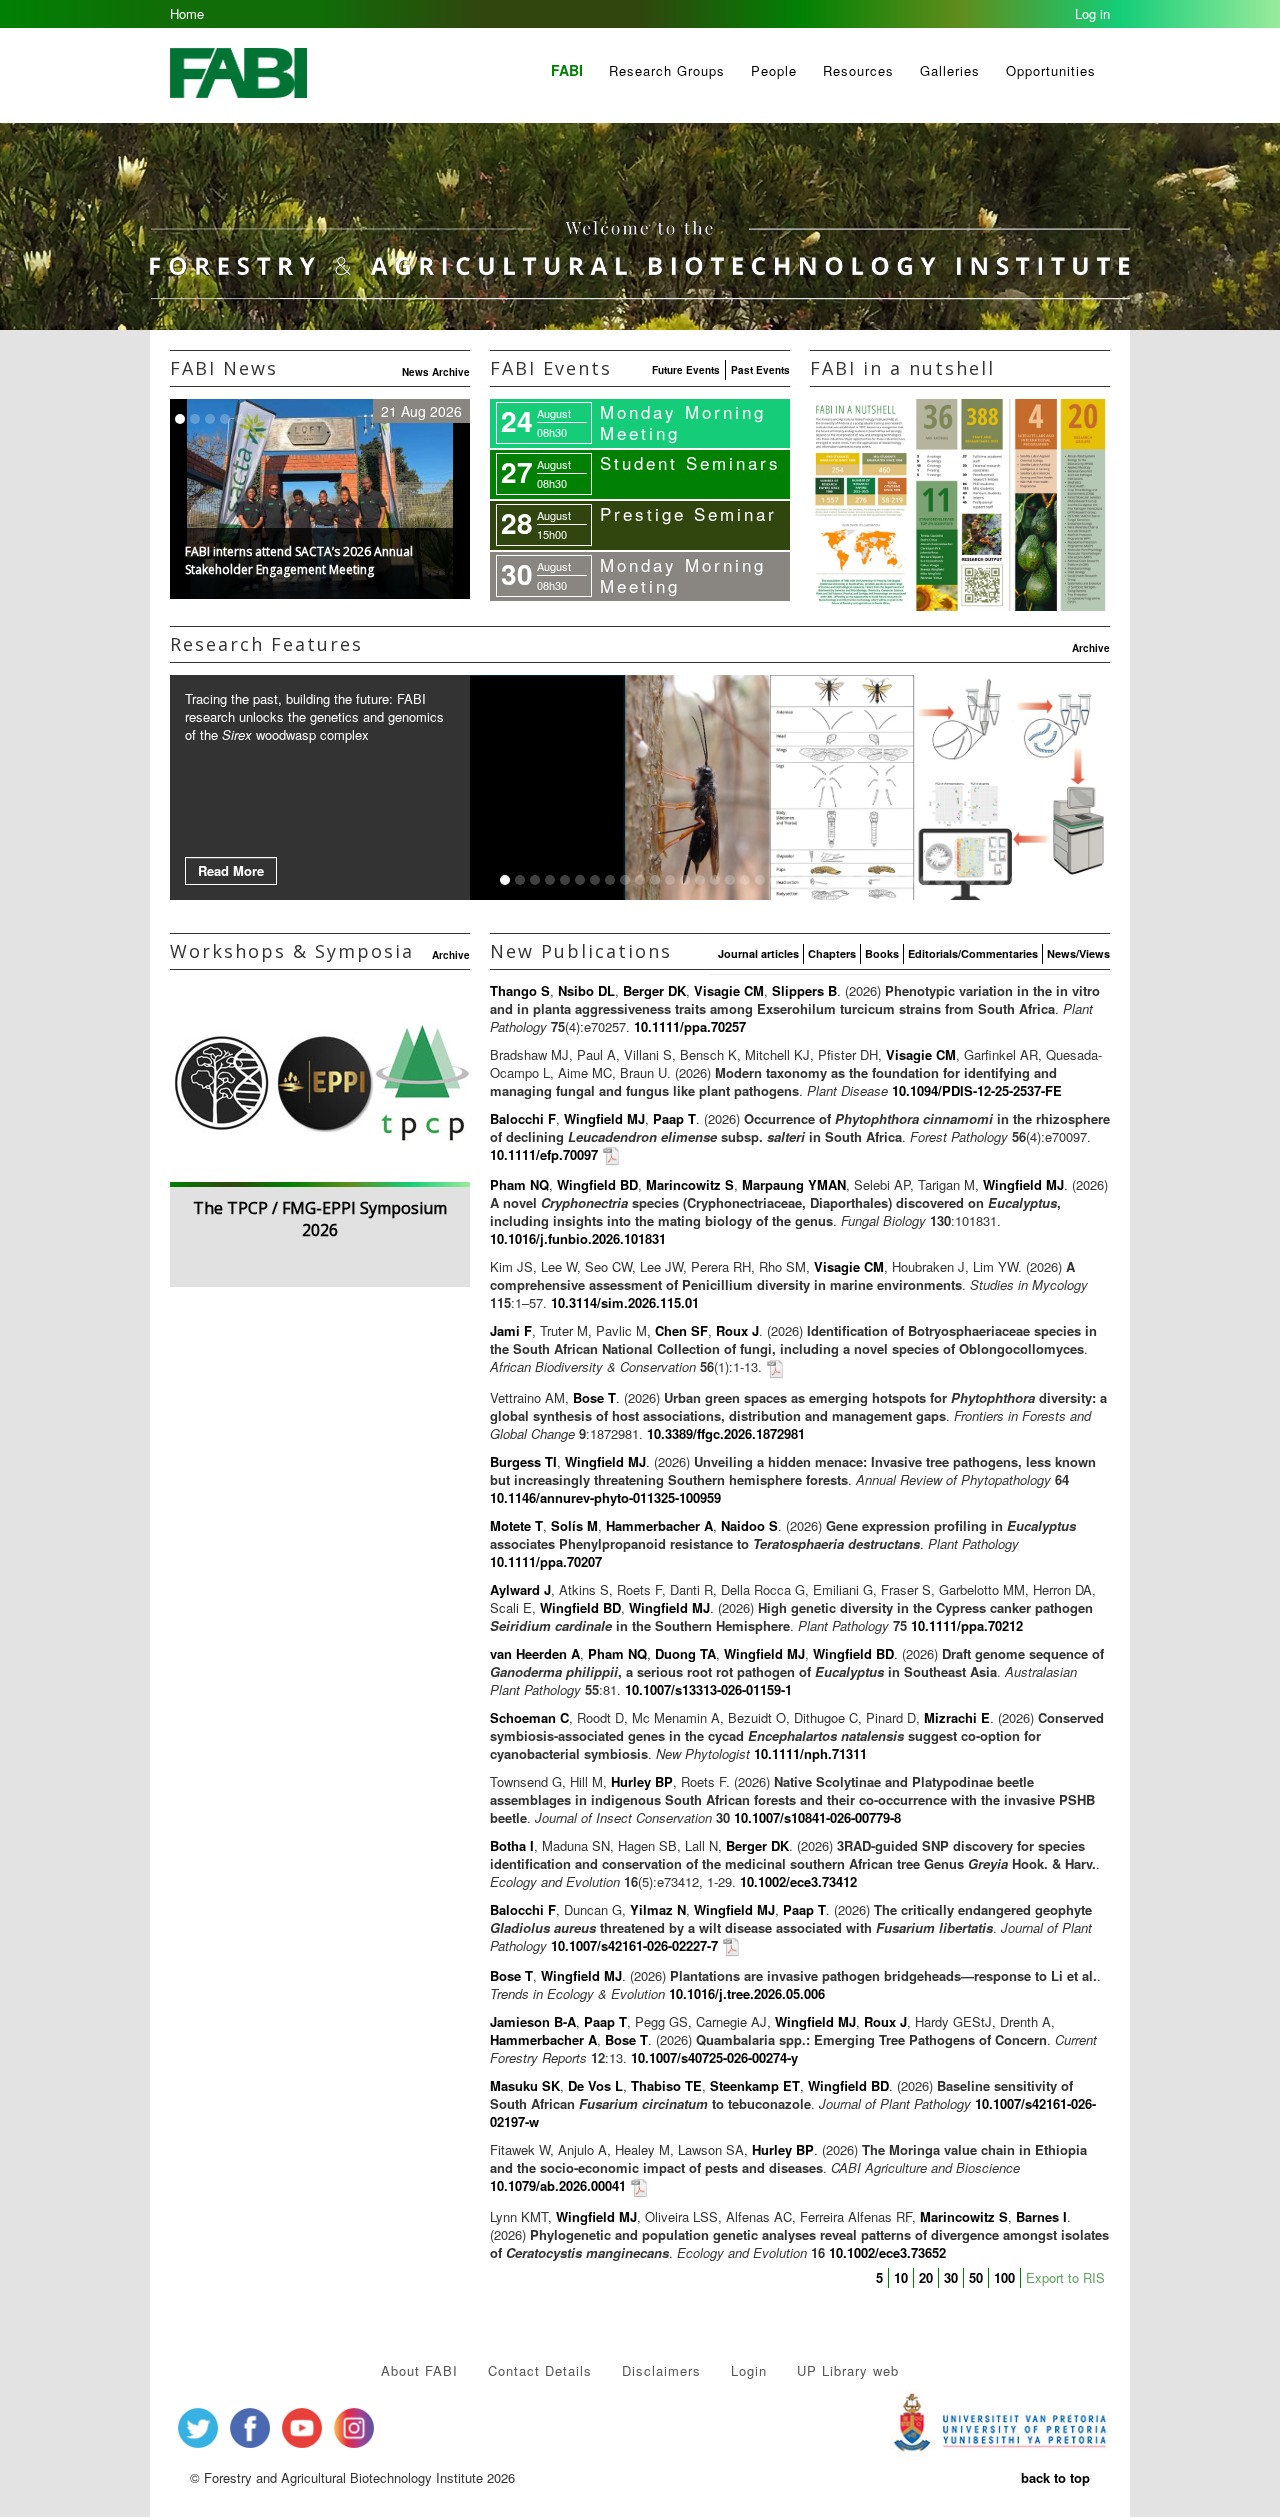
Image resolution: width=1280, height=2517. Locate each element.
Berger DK (654, 990)
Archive (1091, 648)
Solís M (574, 1525)
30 (951, 2277)
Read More (231, 870)
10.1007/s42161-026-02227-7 (634, 1945)
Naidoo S (749, 1525)
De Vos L (595, 2085)
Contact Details (540, 2370)
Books (882, 953)
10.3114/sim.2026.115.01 (625, 1302)
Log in (1092, 13)
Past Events (760, 370)
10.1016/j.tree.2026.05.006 (747, 1993)
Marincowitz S (690, 1184)
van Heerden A (535, 1653)
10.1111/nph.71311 (810, 1753)
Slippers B (804, 990)
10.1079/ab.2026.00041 (558, 2185)
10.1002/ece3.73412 (798, 1881)
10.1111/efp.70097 (544, 1154)
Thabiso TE (666, 2085)
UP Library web (848, 2370)
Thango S (520, 990)
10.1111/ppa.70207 (546, 1561)
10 (901, 2277)
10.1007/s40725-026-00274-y (714, 2057)
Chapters (832, 953)
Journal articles (758, 953)
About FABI (419, 2370)
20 (926, 2277)
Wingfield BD (597, 1184)
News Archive (436, 372)
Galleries (950, 70)
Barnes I (1041, 2216)
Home (187, 13)
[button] (690, 464)
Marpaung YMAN (794, 1184)
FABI (567, 70)
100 (1004, 2277)
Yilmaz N (658, 1909)
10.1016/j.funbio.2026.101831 (578, 1238)
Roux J (737, 1330)
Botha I (512, 1845)
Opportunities (1051, 70)
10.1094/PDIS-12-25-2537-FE (977, 1090)
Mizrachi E (957, 1717)
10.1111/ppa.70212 (967, 1625)
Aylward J (520, 1589)
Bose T (594, 1397)
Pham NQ (519, 1184)
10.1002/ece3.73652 (887, 2252)
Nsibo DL (586, 990)
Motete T (516, 1525)
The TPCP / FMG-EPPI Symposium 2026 (320, 1219)
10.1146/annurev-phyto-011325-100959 (605, 1497)
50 (976, 2277)
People (774, 70)
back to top (1055, 2477)
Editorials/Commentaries (973, 953)
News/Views (1078, 953)
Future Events (686, 370)
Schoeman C (529, 1717)
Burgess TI (523, 1461)
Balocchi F (523, 1118)
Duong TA (685, 1653)
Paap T (674, 1118)
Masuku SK (525, 2085)
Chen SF (681, 1330)
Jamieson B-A (533, 2021)
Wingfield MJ (604, 1118)
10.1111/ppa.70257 (690, 1026)
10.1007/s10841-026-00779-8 (817, 1817)
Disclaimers (661, 2370)
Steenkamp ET (755, 2085)
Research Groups (667, 70)
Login (749, 2370)
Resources (858, 70)
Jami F (511, 1330)
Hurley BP (642, 1781)
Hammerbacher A (659, 1525)
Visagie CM (729, 990)
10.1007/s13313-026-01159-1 (708, 1689)
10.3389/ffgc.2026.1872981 (726, 1433)
